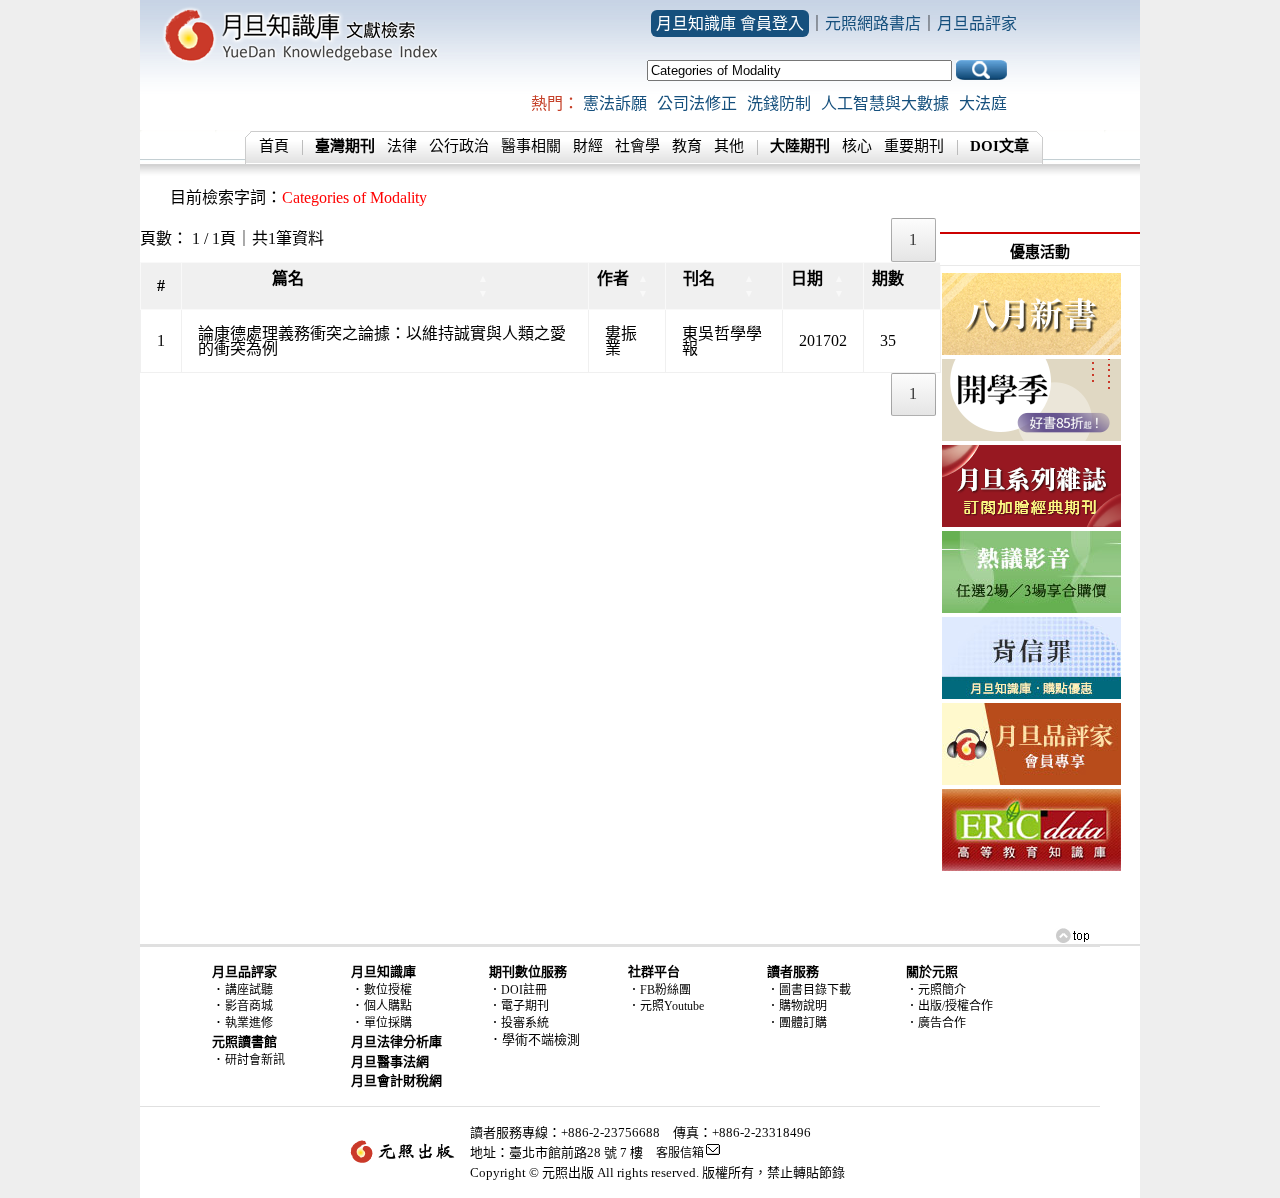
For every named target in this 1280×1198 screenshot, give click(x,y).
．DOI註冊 (518, 990)
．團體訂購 (797, 1023)
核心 (857, 146)
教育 (687, 146)
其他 (729, 146)
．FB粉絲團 (659, 990)
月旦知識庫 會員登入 (730, 23)
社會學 (637, 146)
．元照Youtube (666, 1006)
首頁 (274, 146)
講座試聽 (249, 990)
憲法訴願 (615, 103)
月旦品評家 (977, 23)
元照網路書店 (873, 23)
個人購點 (388, 1006)
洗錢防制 (779, 103)
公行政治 (459, 146)
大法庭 (983, 103)
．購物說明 (797, 1006)
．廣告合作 (936, 1023)
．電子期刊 (519, 1006)
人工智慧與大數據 (885, 103)
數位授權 (388, 990)
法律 (402, 146)
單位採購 (388, 1023)
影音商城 (249, 1006)
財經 (588, 146)
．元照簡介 (936, 990)
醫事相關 (531, 146)
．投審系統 (519, 1023)
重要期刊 (914, 146)
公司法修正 (697, 103)
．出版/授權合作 (949, 1006)
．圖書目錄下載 (809, 990)
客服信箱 (680, 1153)
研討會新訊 (255, 1060)
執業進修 (249, 1023)
